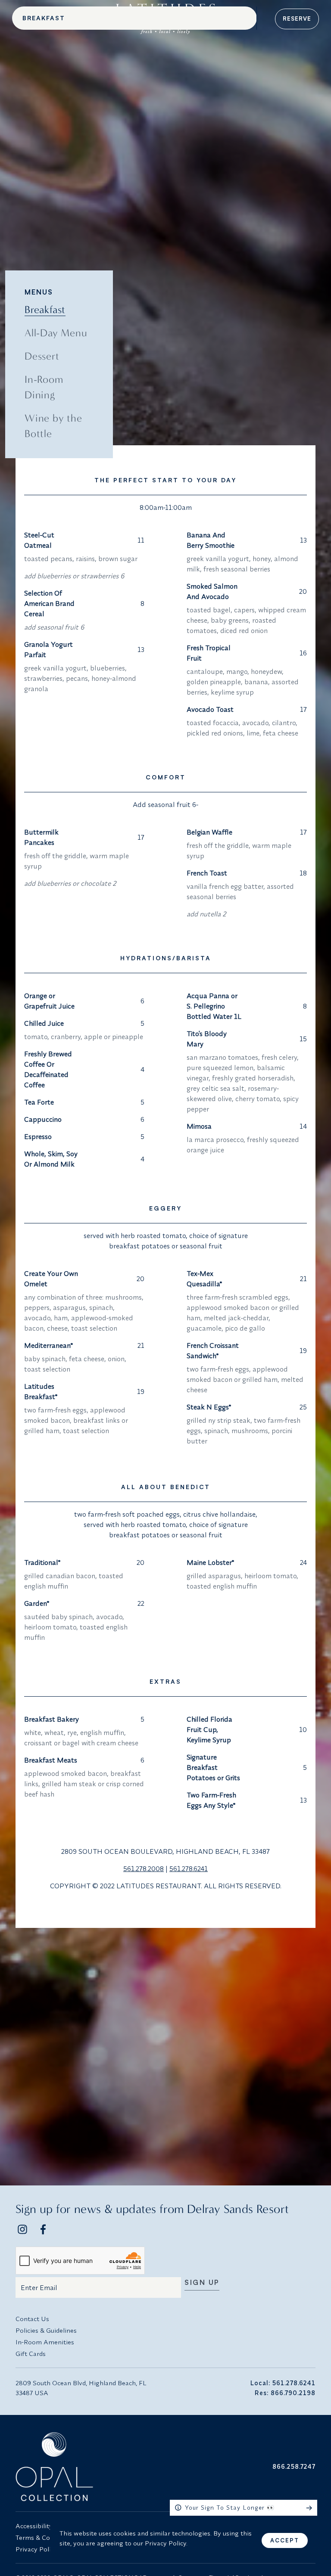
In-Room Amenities (45, 2342)
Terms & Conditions (45, 2537)
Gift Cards (31, 2354)
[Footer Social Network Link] (22, 2229)
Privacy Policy (36, 2549)
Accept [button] (285, 2540)
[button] (244, 2508)
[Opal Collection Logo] (88, 2467)
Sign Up (202, 2283)
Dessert (42, 356)
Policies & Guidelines (46, 2330)
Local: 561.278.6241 (283, 2383)
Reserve (297, 19)
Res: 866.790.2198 (285, 2393)
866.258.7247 (294, 2466)
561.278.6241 (189, 1868)
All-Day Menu (56, 333)
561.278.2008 (144, 1868)
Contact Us (32, 2319)
